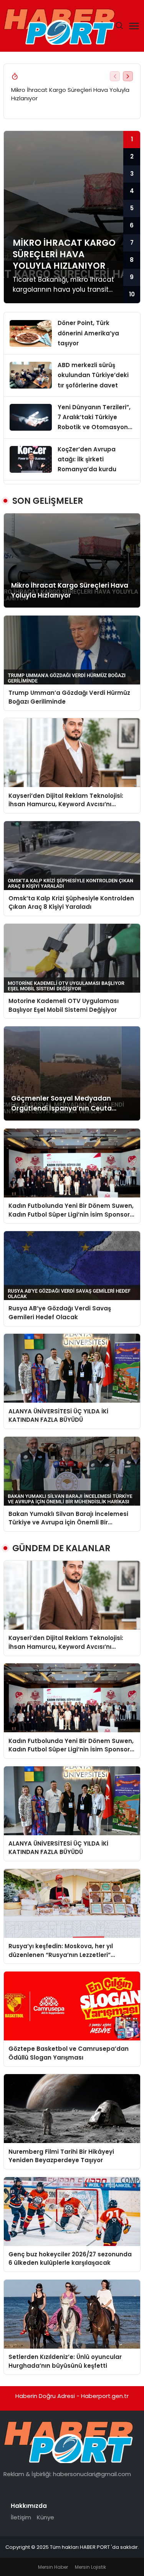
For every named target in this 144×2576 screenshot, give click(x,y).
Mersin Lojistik (90, 2567)
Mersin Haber (53, 2567)
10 (132, 294)
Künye (46, 2517)
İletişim (21, 2517)
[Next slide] (128, 76)
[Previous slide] (115, 76)
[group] (72, 94)
